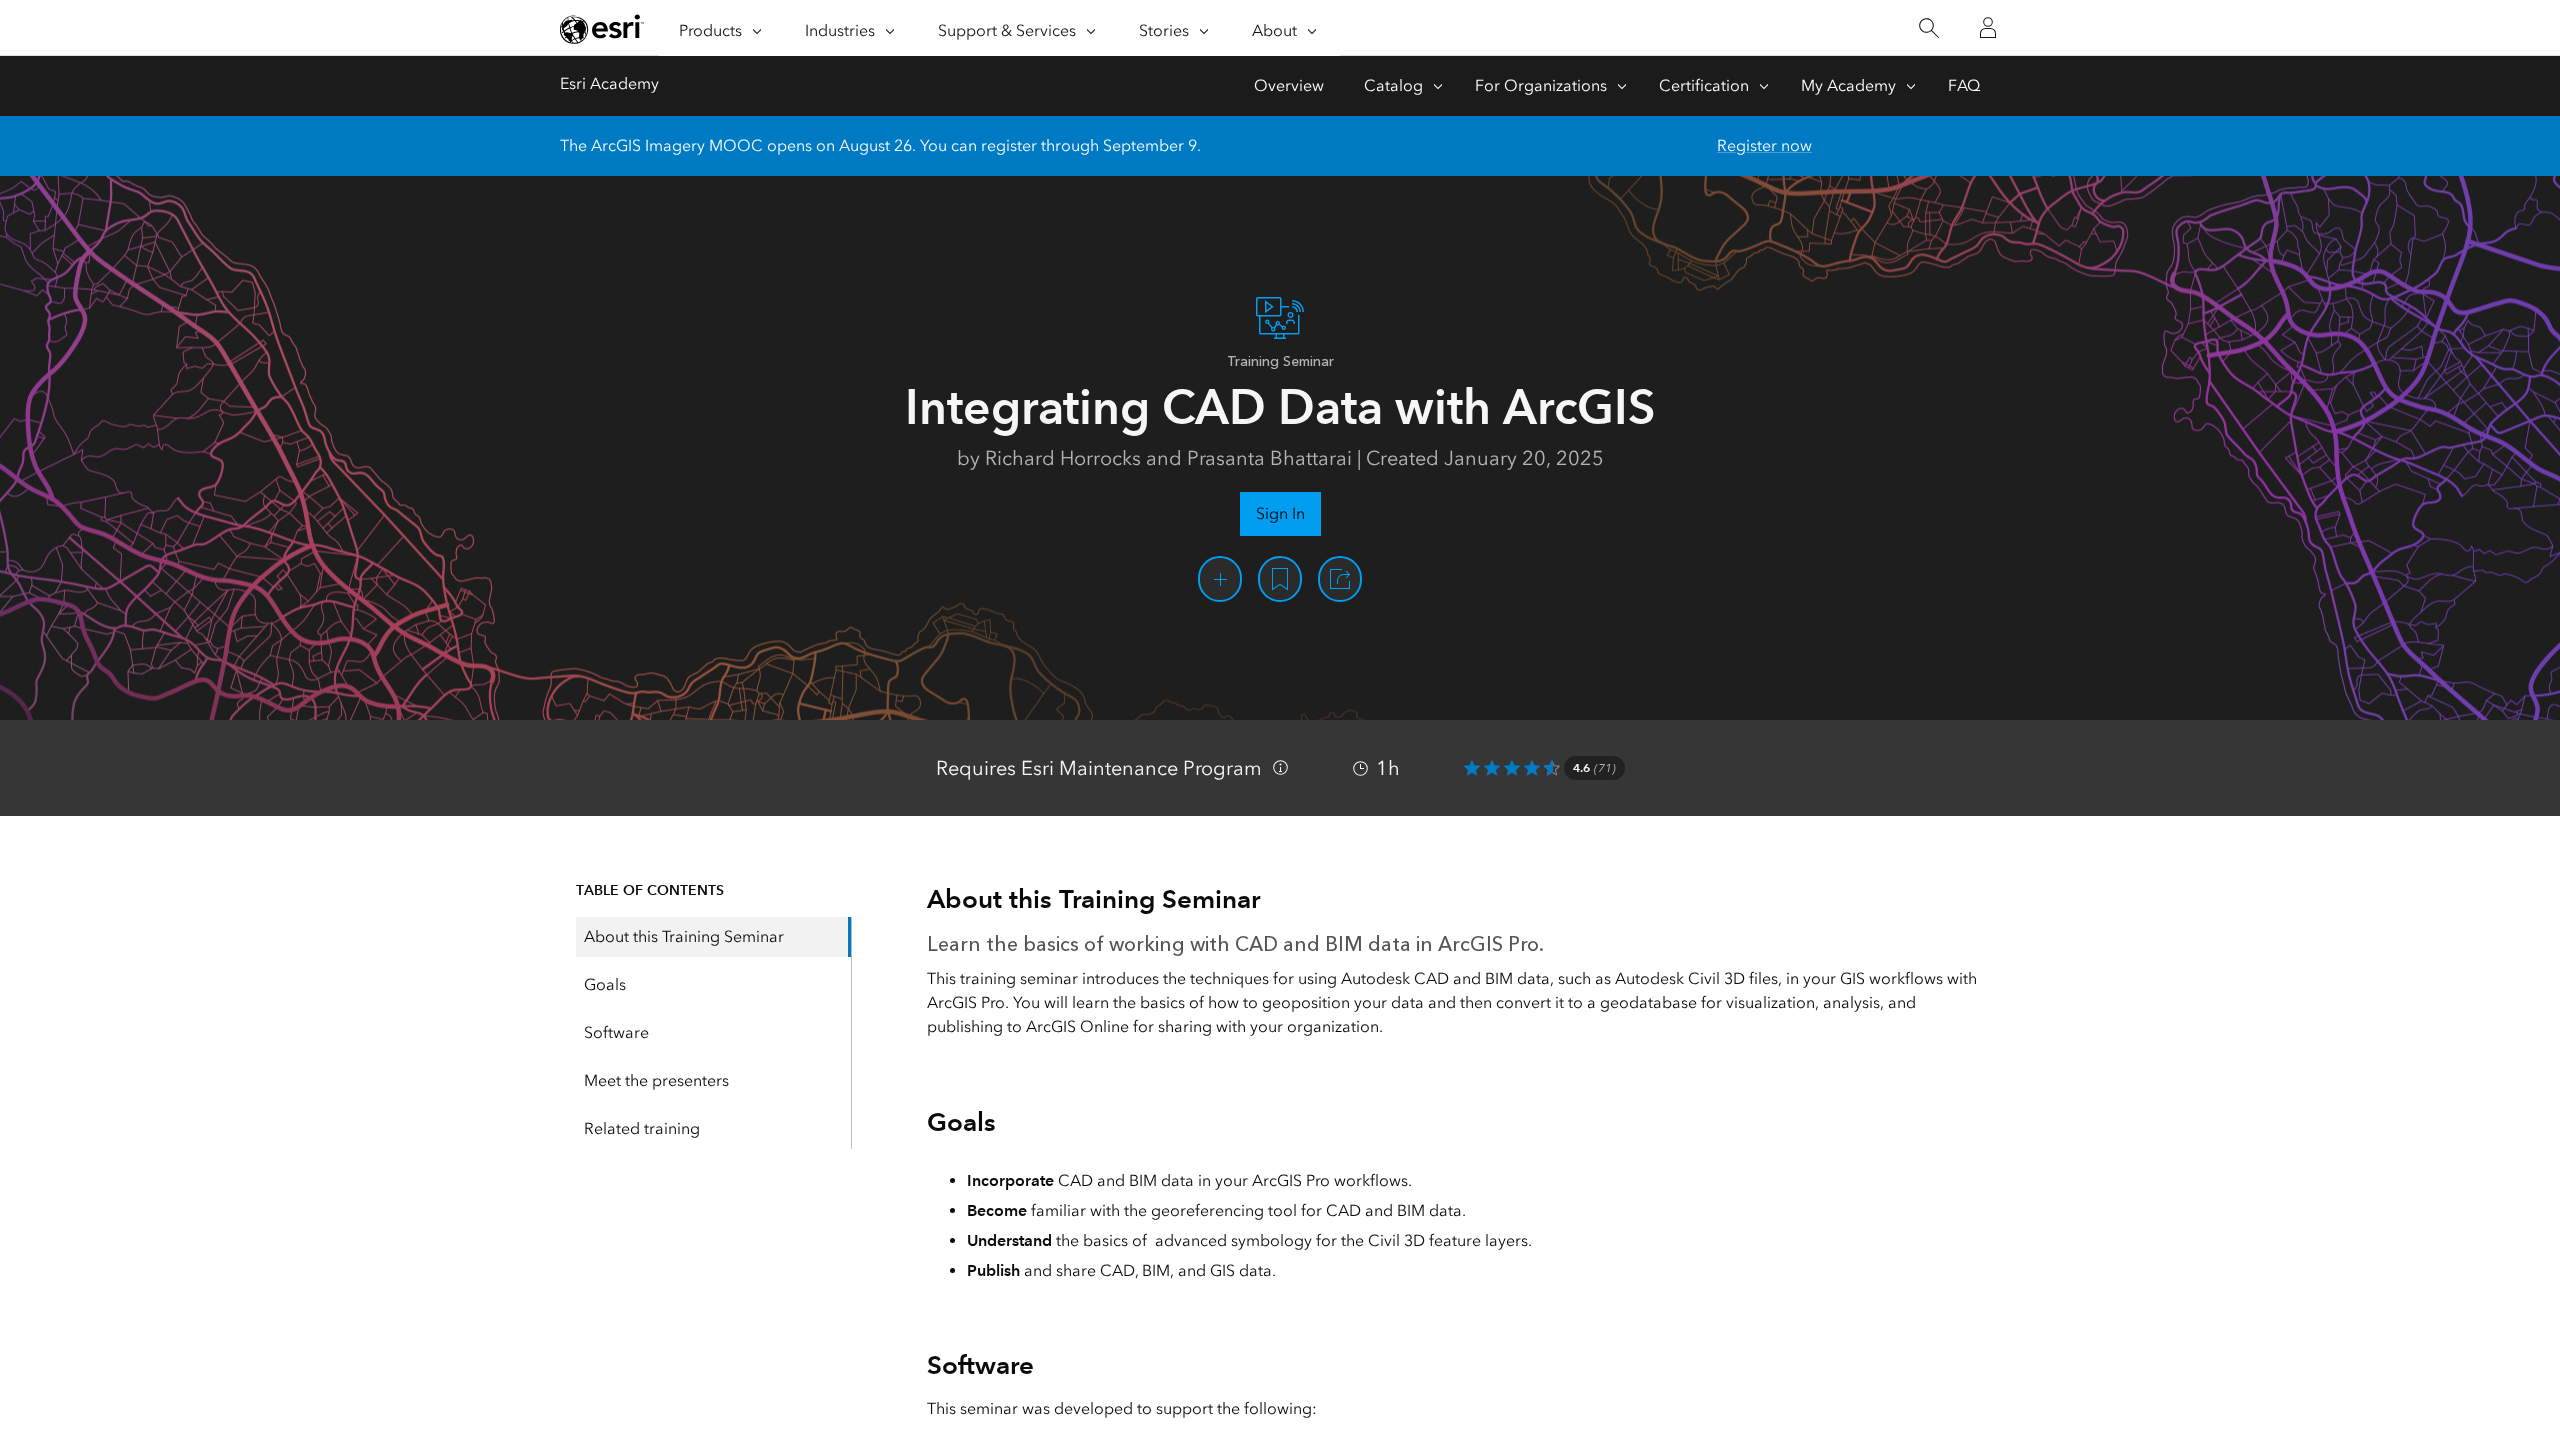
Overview (1289, 85)
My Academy (1848, 85)
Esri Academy (609, 83)
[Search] (1928, 28)
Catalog (1393, 85)
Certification (1704, 85)
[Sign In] (1988, 28)
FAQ (1964, 85)
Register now (1764, 145)
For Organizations (1541, 85)
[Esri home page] (602, 29)
